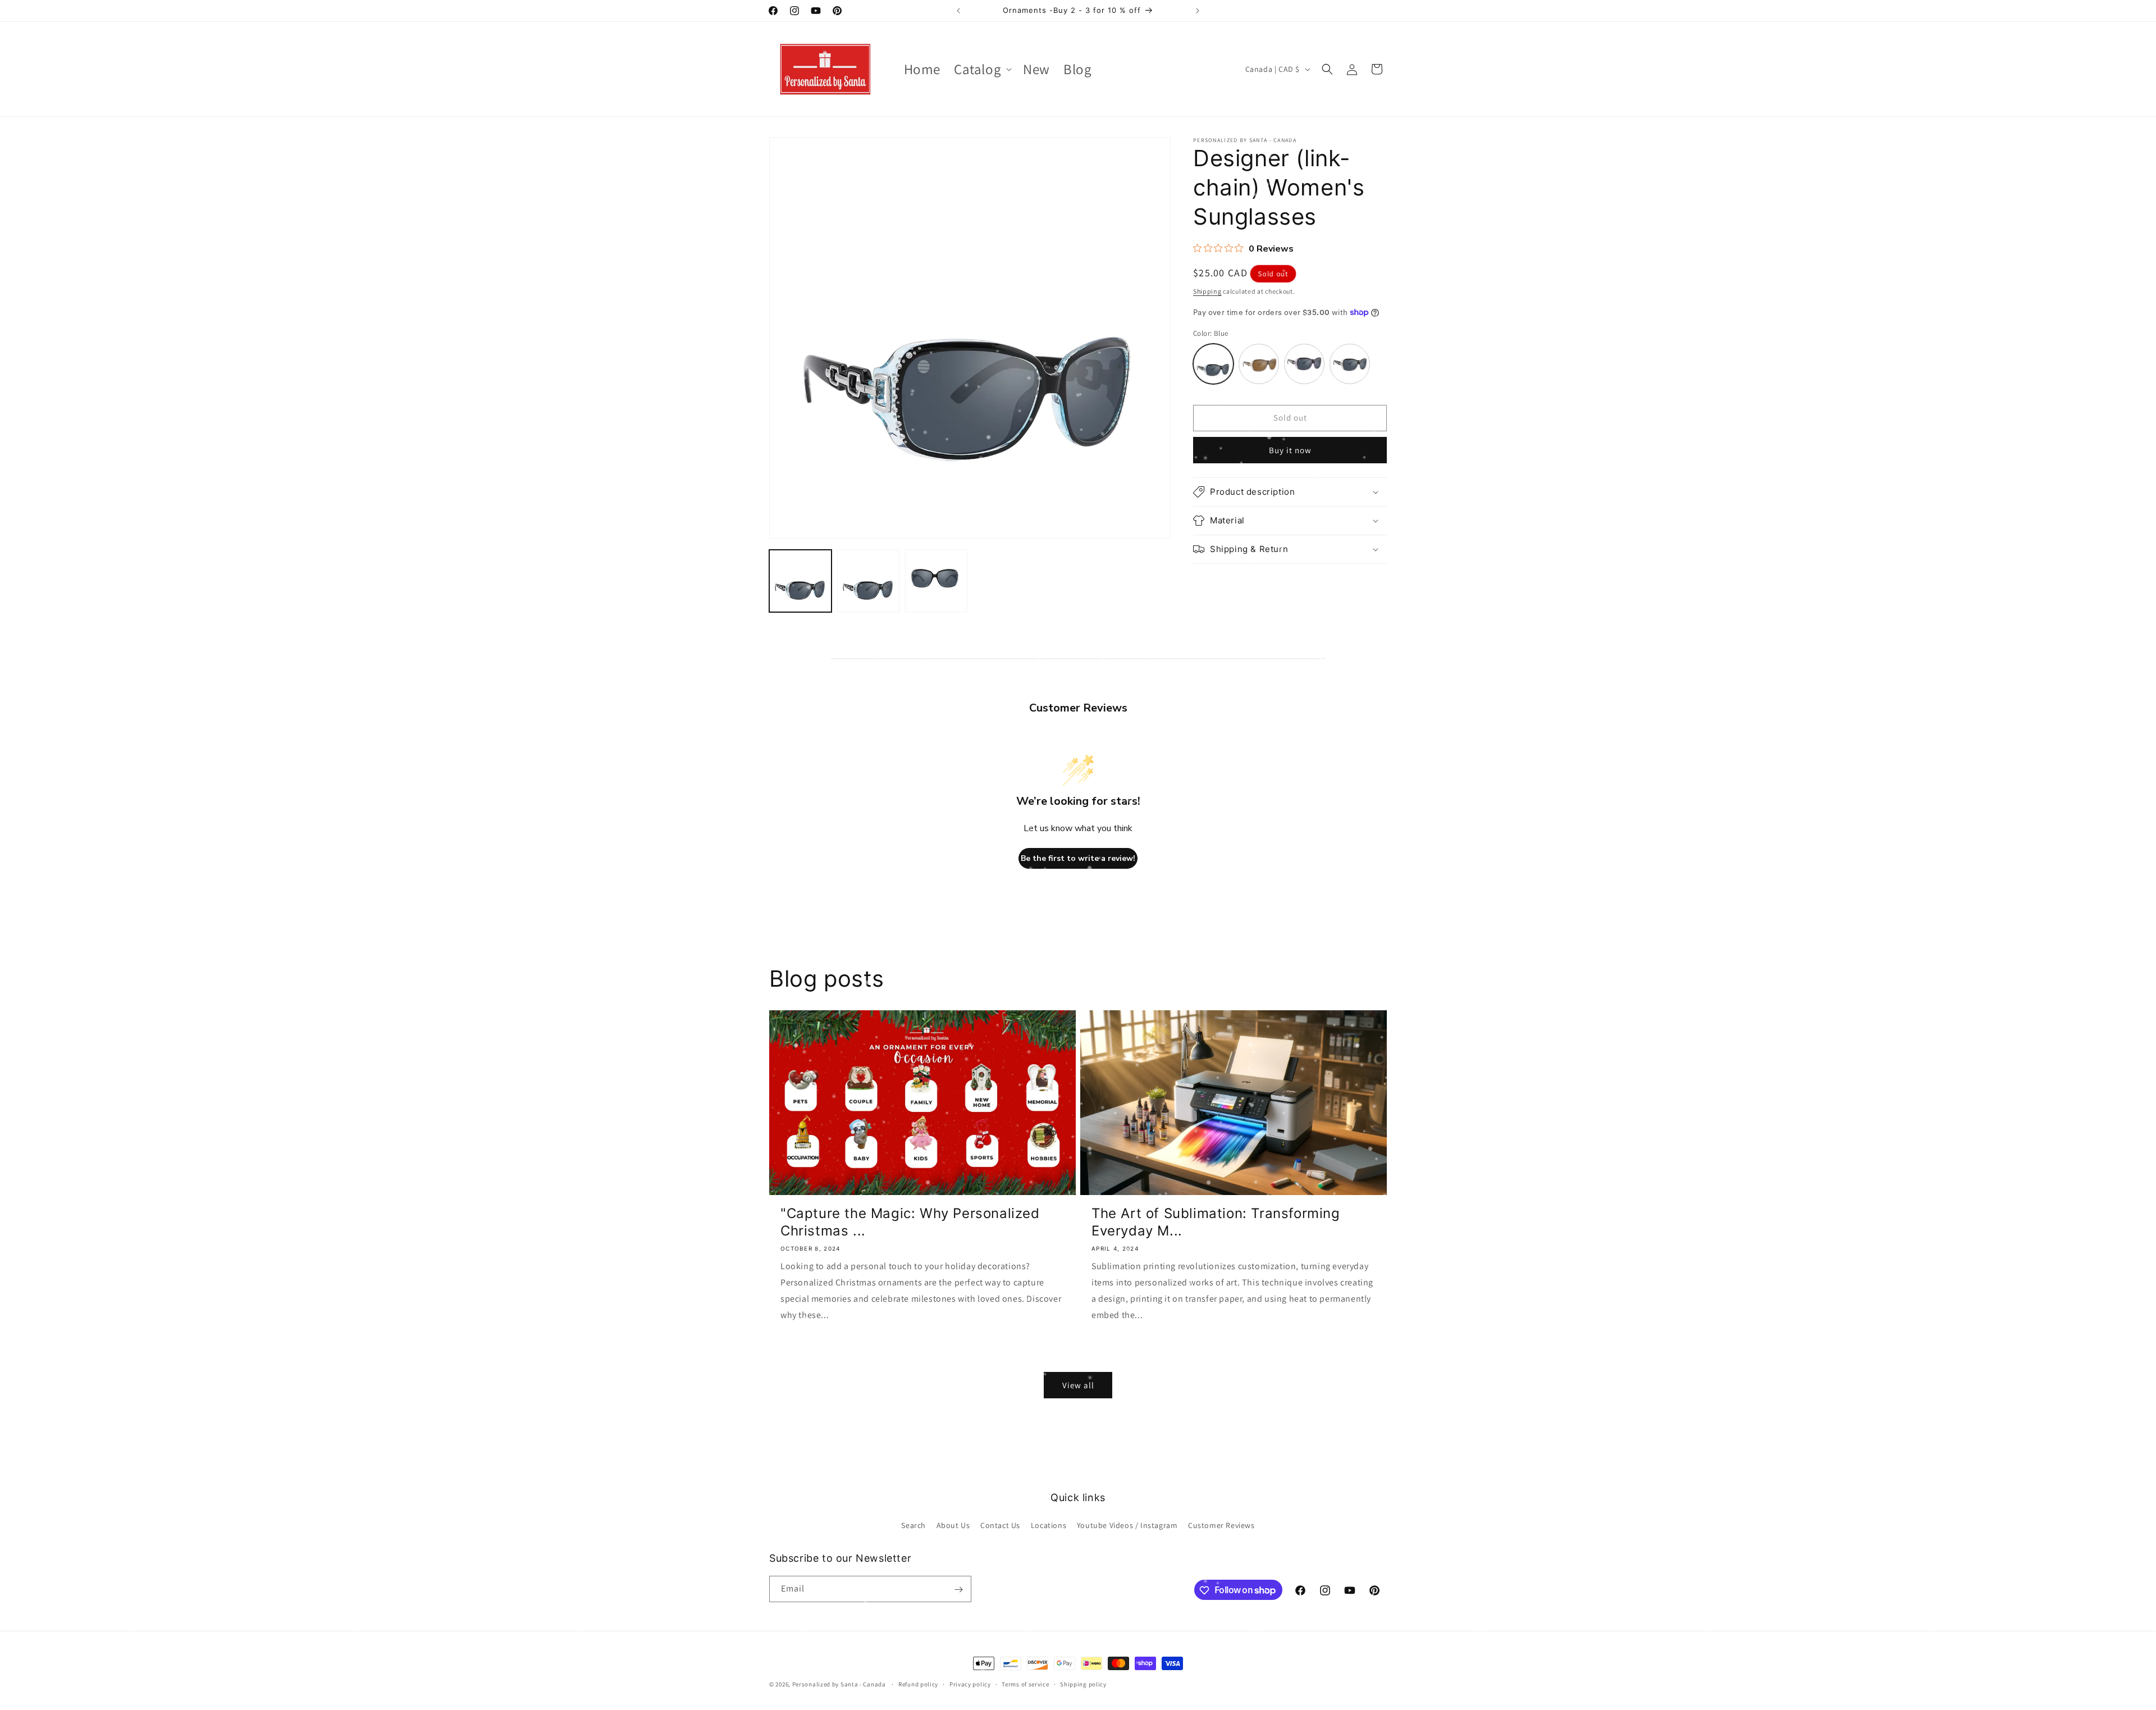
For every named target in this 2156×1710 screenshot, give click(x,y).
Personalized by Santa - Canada (839, 1684)
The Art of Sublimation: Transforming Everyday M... (1216, 1222)
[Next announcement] (1198, 11)
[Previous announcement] (958, 11)
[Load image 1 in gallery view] (800, 581)
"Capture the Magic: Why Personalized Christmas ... (910, 1222)
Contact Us (1000, 1525)
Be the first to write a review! (1078, 858)
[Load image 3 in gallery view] (936, 581)
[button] (982, 69)
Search (913, 1525)
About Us (953, 1525)
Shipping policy (1083, 1684)
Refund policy (918, 1684)
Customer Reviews (1221, 1525)
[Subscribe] (958, 1590)
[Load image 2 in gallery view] (868, 581)
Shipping (1207, 291)
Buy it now (1290, 450)
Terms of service (1025, 1684)
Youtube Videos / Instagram (1127, 1525)
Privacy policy (970, 1684)
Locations (1049, 1525)
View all (1078, 1385)
